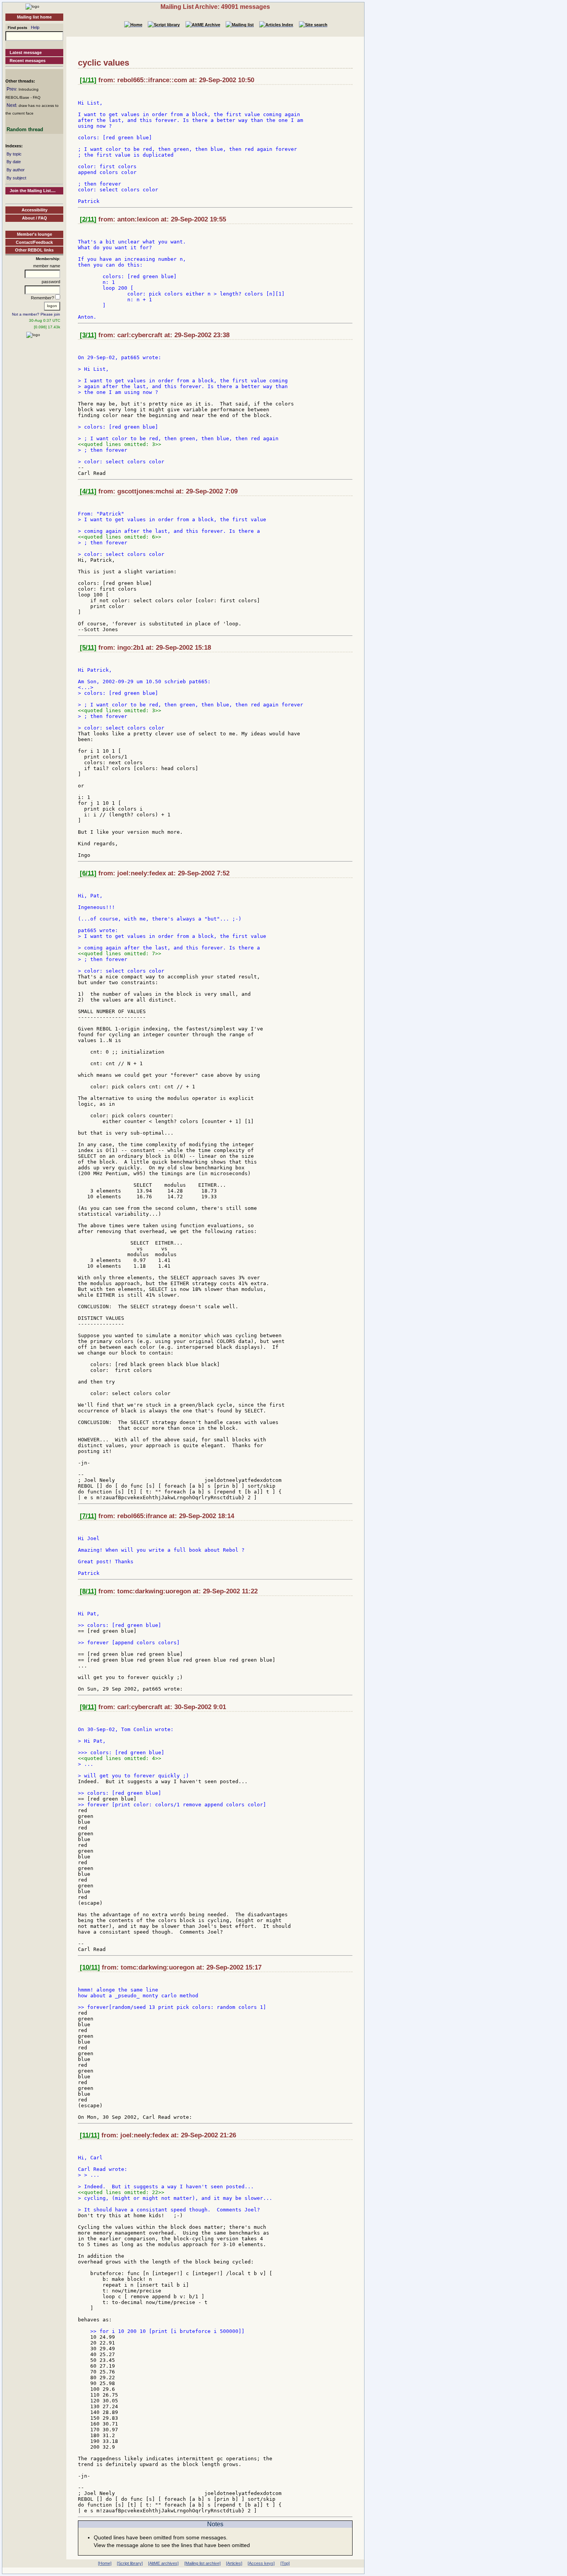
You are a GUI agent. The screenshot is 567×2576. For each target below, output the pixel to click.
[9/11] (88, 1707)
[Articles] (234, 2563)
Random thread (25, 129)
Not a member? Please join (36, 314)
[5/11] (88, 648)
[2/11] (88, 219)
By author (16, 170)
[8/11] (88, 1591)
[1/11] (88, 80)
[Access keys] (261, 2563)
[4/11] (88, 491)
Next (11, 105)
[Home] (32, 6)
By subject (16, 178)
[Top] (285, 2563)
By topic (14, 154)
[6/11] (88, 873)
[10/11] (90, 1967)
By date (14, 162)
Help (35, 27)
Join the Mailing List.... (33, 191)
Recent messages (28, 61)
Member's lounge (35, 234)
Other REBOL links (34, 250)
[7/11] (88, 1516)
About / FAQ (35, 218)
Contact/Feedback (34, 242)
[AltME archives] (163, 2563)
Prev (11, 89)
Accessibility (35, 210)
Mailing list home (34, 17)
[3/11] (88, 335)
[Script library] (130, 2563)
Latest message (26, 52)
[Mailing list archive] (202, 2563)
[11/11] (90, 2135)
